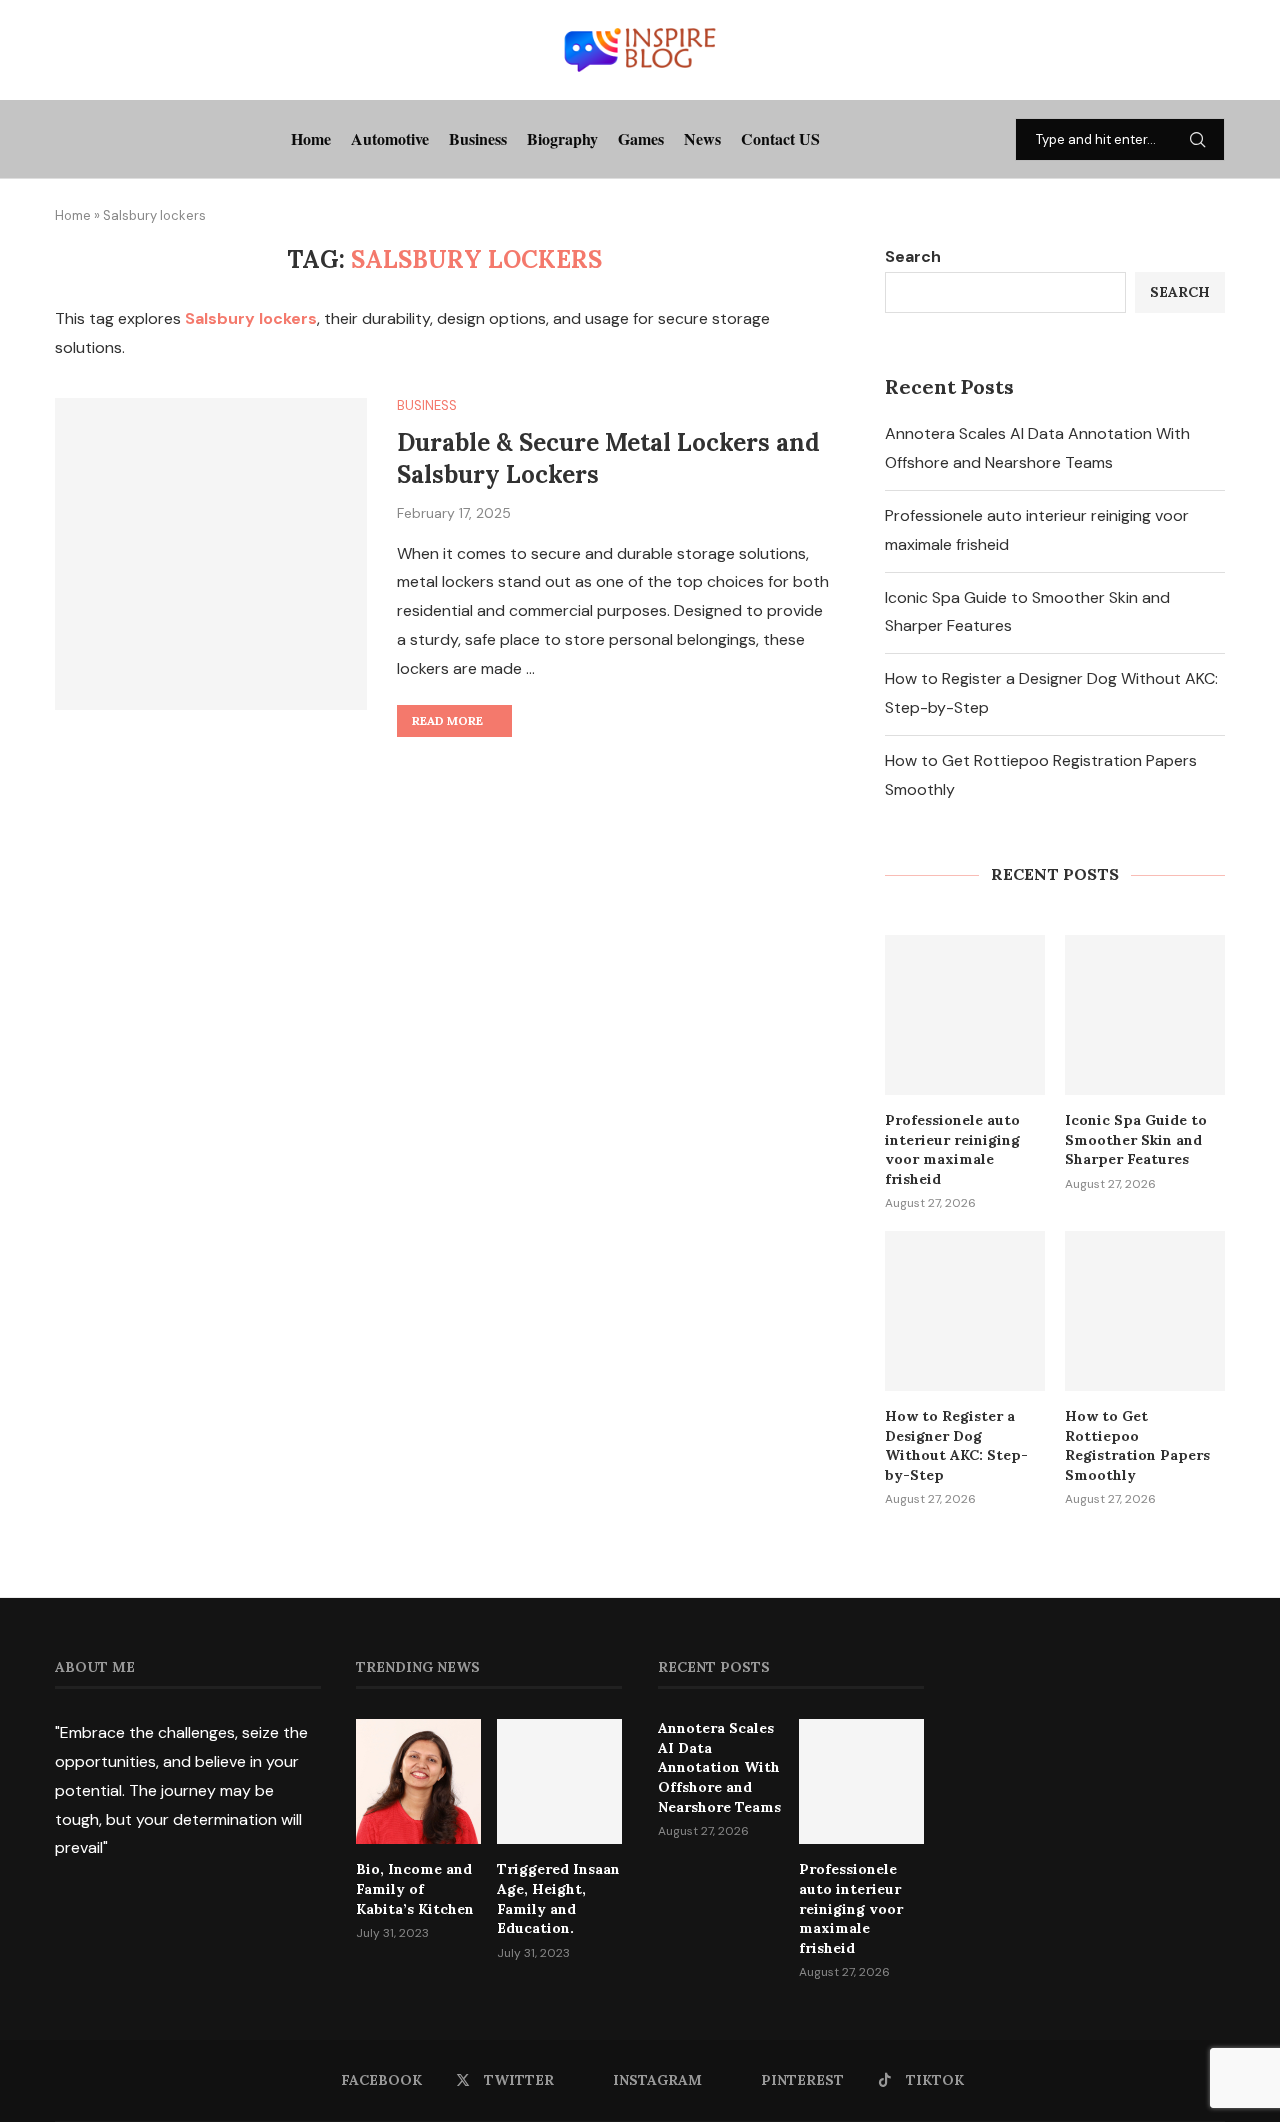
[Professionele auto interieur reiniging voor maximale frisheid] (965, 1015)
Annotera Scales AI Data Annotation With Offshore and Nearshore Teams (719, 1767)
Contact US (780, 138)
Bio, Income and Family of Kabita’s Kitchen (415, 1888)
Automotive (390, 138)
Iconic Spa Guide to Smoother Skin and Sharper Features (1136, 1139)
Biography (562, 138)
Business (478, 138)
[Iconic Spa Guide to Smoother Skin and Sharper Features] (1145, 1015)
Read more (447, 720)
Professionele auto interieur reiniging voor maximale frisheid (952, 1149)
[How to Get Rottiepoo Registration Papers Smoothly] (1145, 1311)
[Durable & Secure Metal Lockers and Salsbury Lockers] (211, 554)
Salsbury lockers (251, 318)
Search (913, 256)
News (702, 138)
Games (641, 138)
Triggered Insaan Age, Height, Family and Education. (558, 1898)
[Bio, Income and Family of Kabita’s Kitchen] (418, 1781)
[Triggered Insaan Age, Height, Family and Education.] (559, 1781)
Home (311, 138)
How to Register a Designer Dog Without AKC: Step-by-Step (956, 1445)
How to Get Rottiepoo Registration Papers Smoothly (1137, 1445)
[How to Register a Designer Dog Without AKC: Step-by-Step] (965, 1311)
